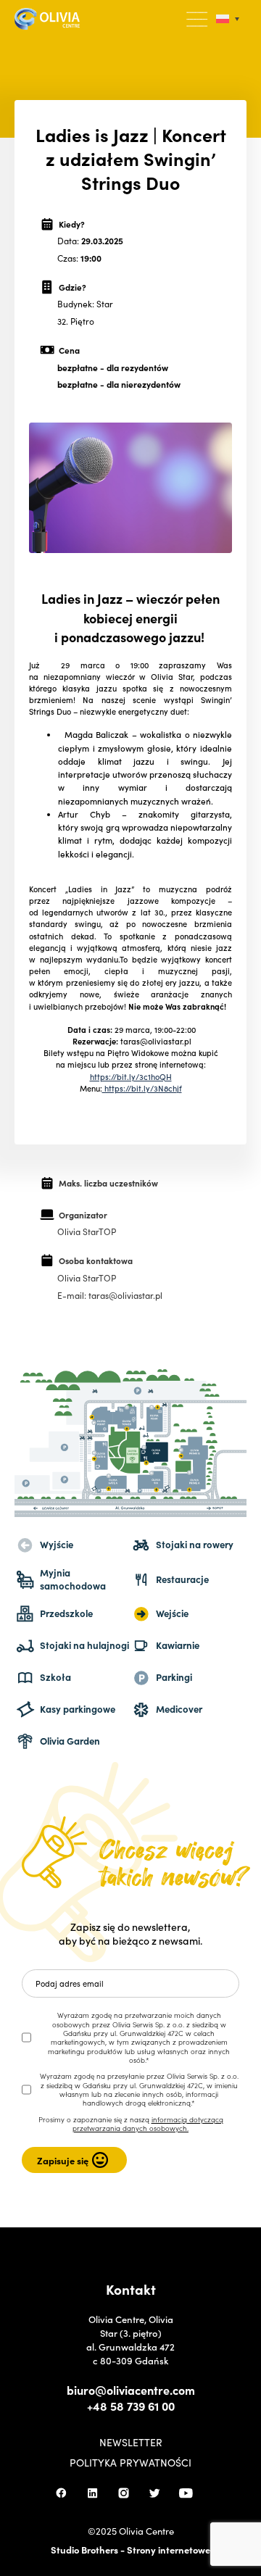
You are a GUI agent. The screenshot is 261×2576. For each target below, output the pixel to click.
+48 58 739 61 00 (131, 2406)
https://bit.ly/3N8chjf (142, 1088)
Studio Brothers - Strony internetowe (130, 2550)
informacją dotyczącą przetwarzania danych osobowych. (148, 2124)
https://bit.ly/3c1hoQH (131, 1076)
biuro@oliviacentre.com (131, 2390)
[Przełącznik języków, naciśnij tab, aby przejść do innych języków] (228, 19)
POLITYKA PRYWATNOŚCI (130, 2462)
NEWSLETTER (131, 2442)
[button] (198, 20)
